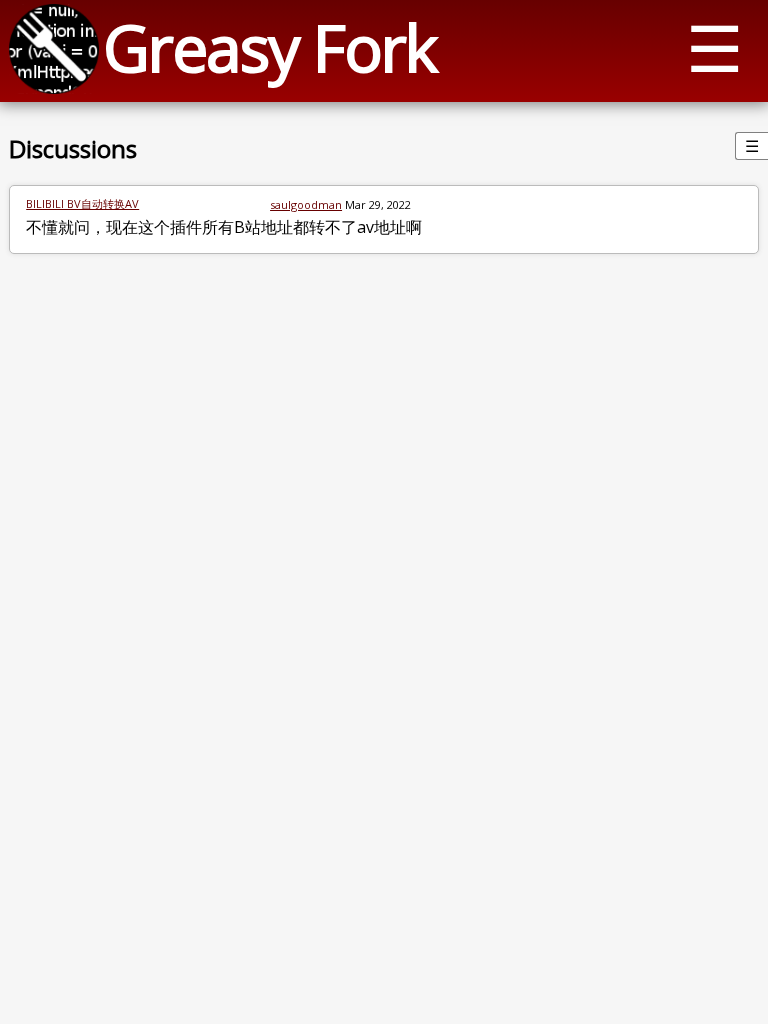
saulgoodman (306, 204)
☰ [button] (714, 47)
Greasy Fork (269, 47)
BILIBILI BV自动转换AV (82, 203)
